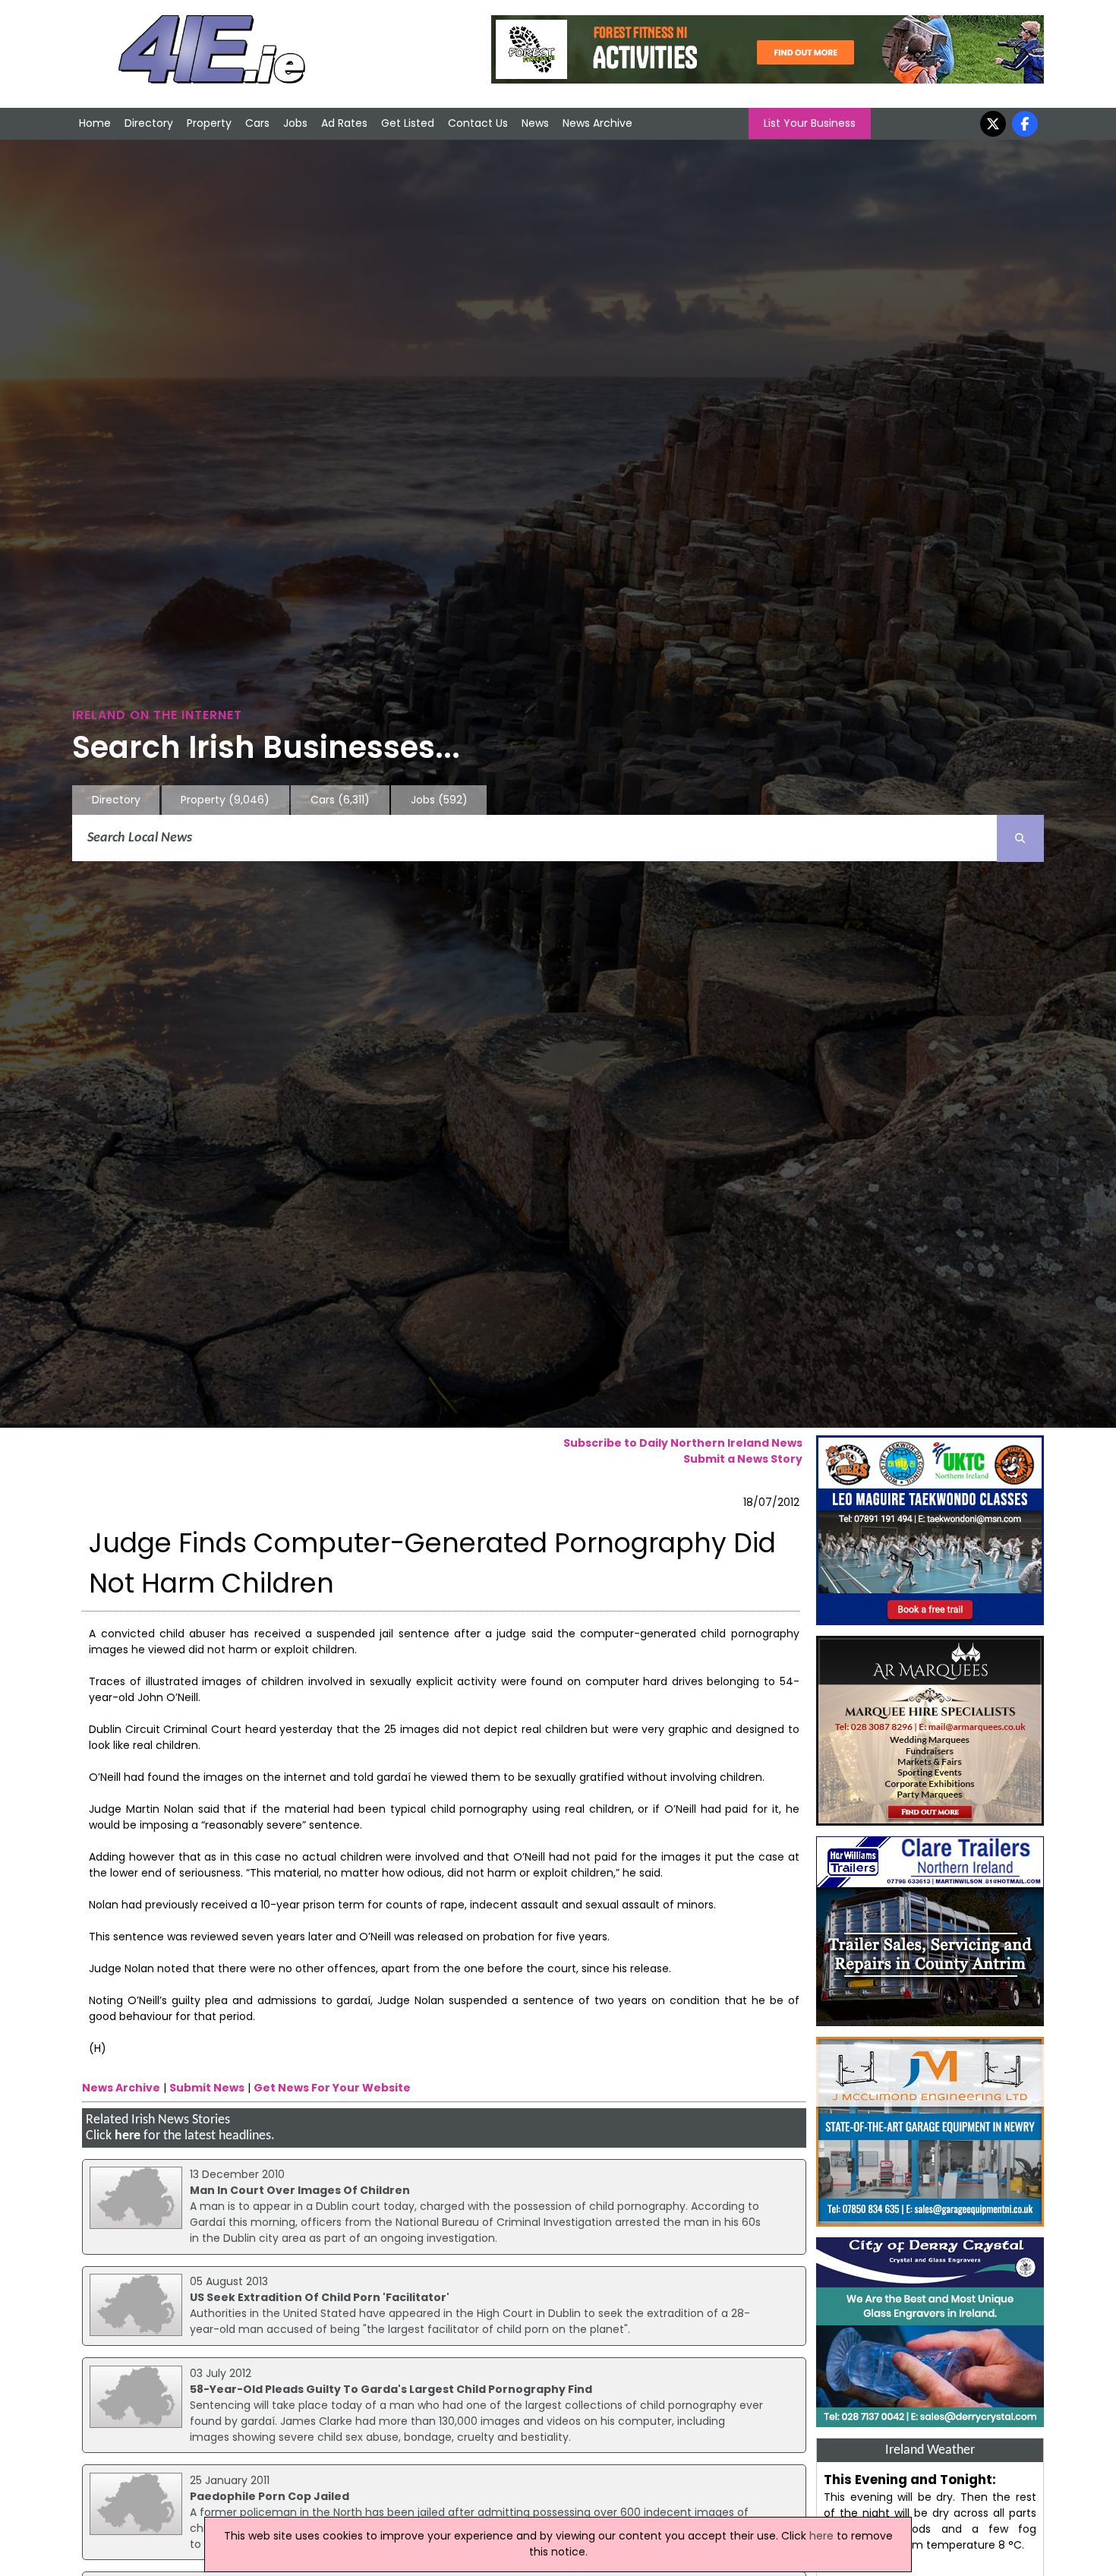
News (535, 123)
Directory (149, 123)
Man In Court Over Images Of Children (300, 2190)
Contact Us (478, 123)
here (128, 2136)
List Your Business (810, 123)
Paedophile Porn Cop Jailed (270, 2496)
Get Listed (408, 123)
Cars (257, 123)
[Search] (1020, 838)
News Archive (597, 123)
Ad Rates (344, 123)
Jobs (295, 123)
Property (209, 123)
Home (95, 123)
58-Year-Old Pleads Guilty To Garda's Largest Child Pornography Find (391, 2389)
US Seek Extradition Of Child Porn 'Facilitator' (320, 2297)
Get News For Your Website (332, 2088)
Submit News (207, 2088)
